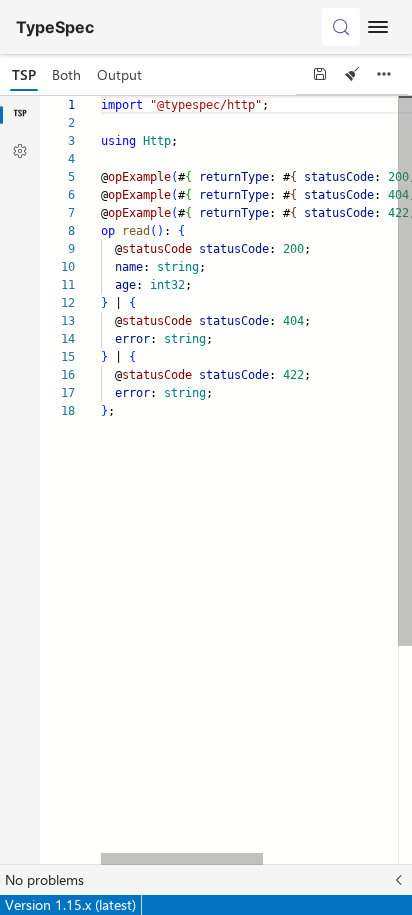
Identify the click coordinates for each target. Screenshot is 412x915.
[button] (206, 880)
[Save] (320, 74)
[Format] (352, 74)
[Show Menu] (378, 27)
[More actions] (384, 74)
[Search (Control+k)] (341, 27)
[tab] (24, 75)
